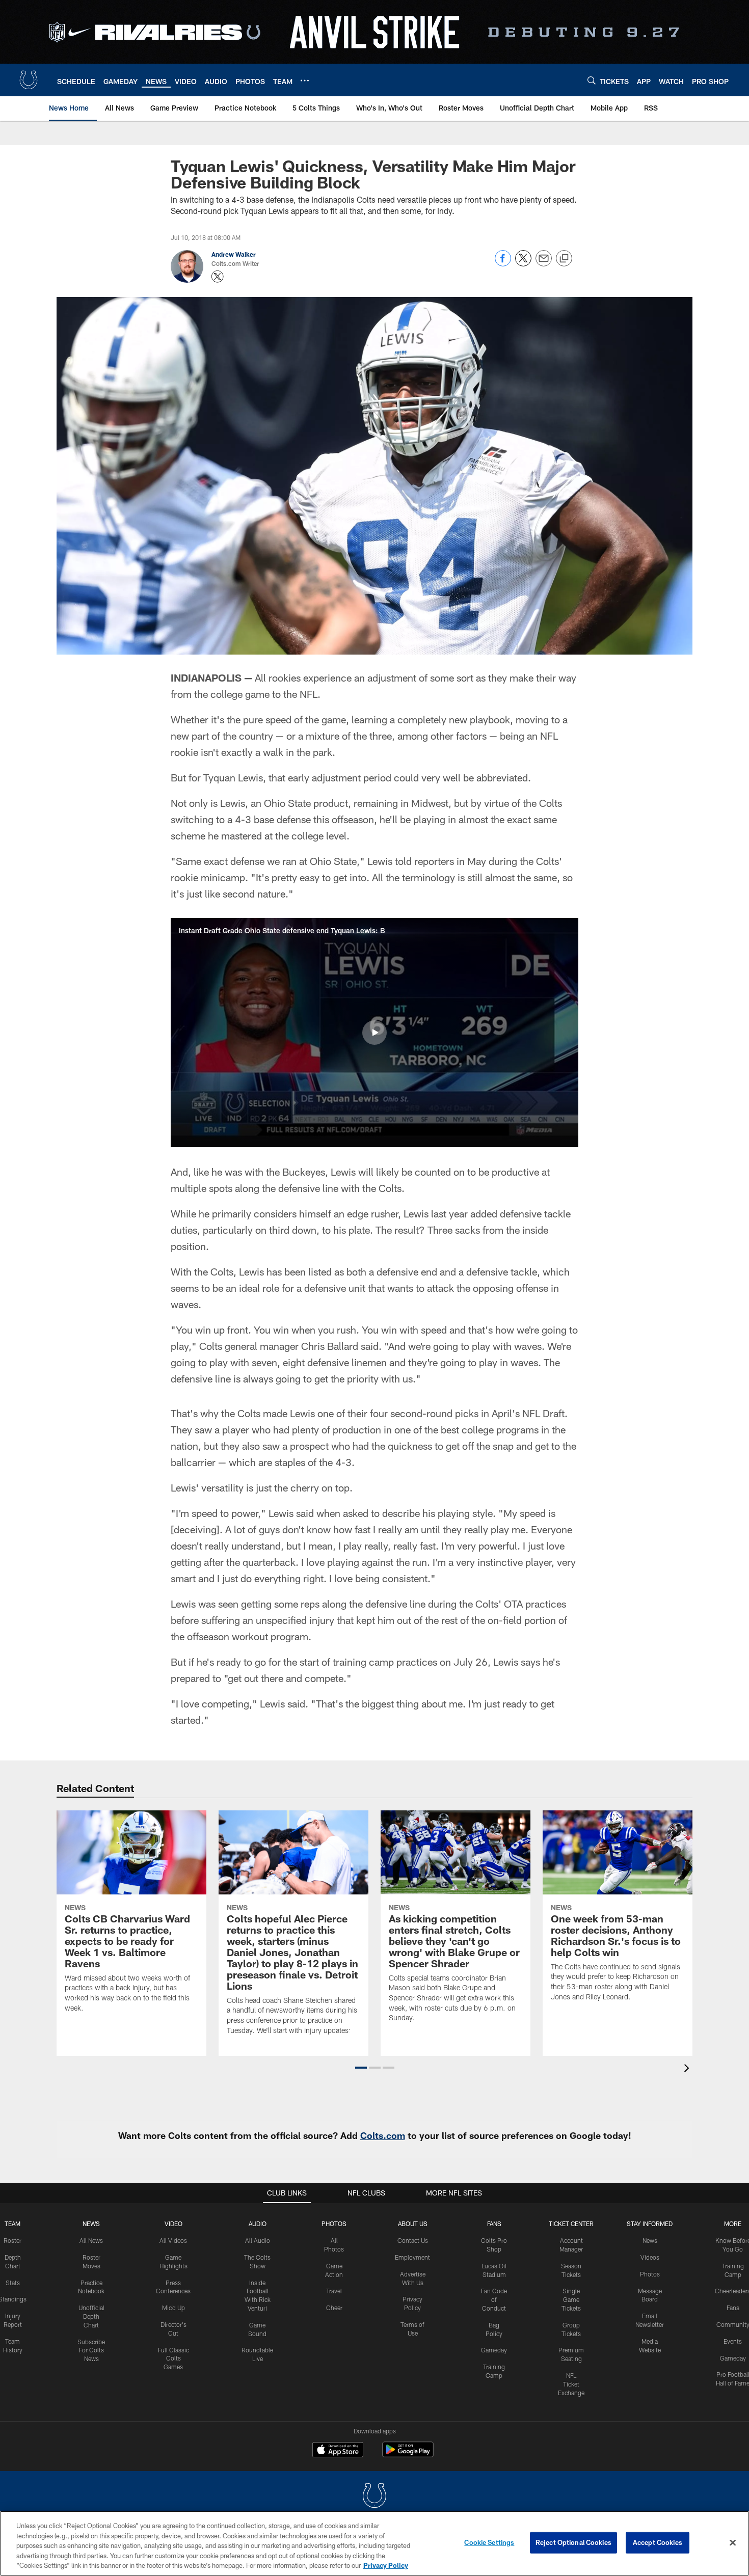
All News (91, 2240)
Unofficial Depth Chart (91, 2316)
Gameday (494, 2350)
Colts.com (383, 2135)
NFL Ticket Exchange (571, 2384)
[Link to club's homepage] (29, 80)
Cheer (334, 2308)
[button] (374, 1033)
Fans (733, 2308)
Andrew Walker (234, 254)
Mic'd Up (173, 2308)
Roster (12, 2240)
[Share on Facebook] (503, 264)
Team (12, 2224)
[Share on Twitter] (523, 264)
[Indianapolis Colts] (374, 2497)
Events (733, 2341)
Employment (412, 2257)
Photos (334, 2224)
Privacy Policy (386, 2565)
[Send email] (544, 264)
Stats (13, 2283)
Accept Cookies (658, 2542)
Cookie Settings (489, 2542)
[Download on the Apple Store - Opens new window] (338, 2451)
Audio (258, 2224)
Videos (650, 2257)
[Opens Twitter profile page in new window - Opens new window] (218, 277)
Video (173, 2224)
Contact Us (413, 2240)
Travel (334, 2291)
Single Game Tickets (571, 2299)
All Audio (258, 2240)
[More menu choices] (305, 80)
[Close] (733, 2543)
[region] (374, 2543)
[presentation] (688, 2069)
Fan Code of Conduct (494, 2299)
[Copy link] (564, 259)
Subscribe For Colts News (91, 2350)
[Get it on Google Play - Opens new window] (408, 2455)
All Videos (173, 2240)
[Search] (592, 80)
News (91, 2224)
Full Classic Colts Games (173, 2358)
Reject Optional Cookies (573, 2542)
